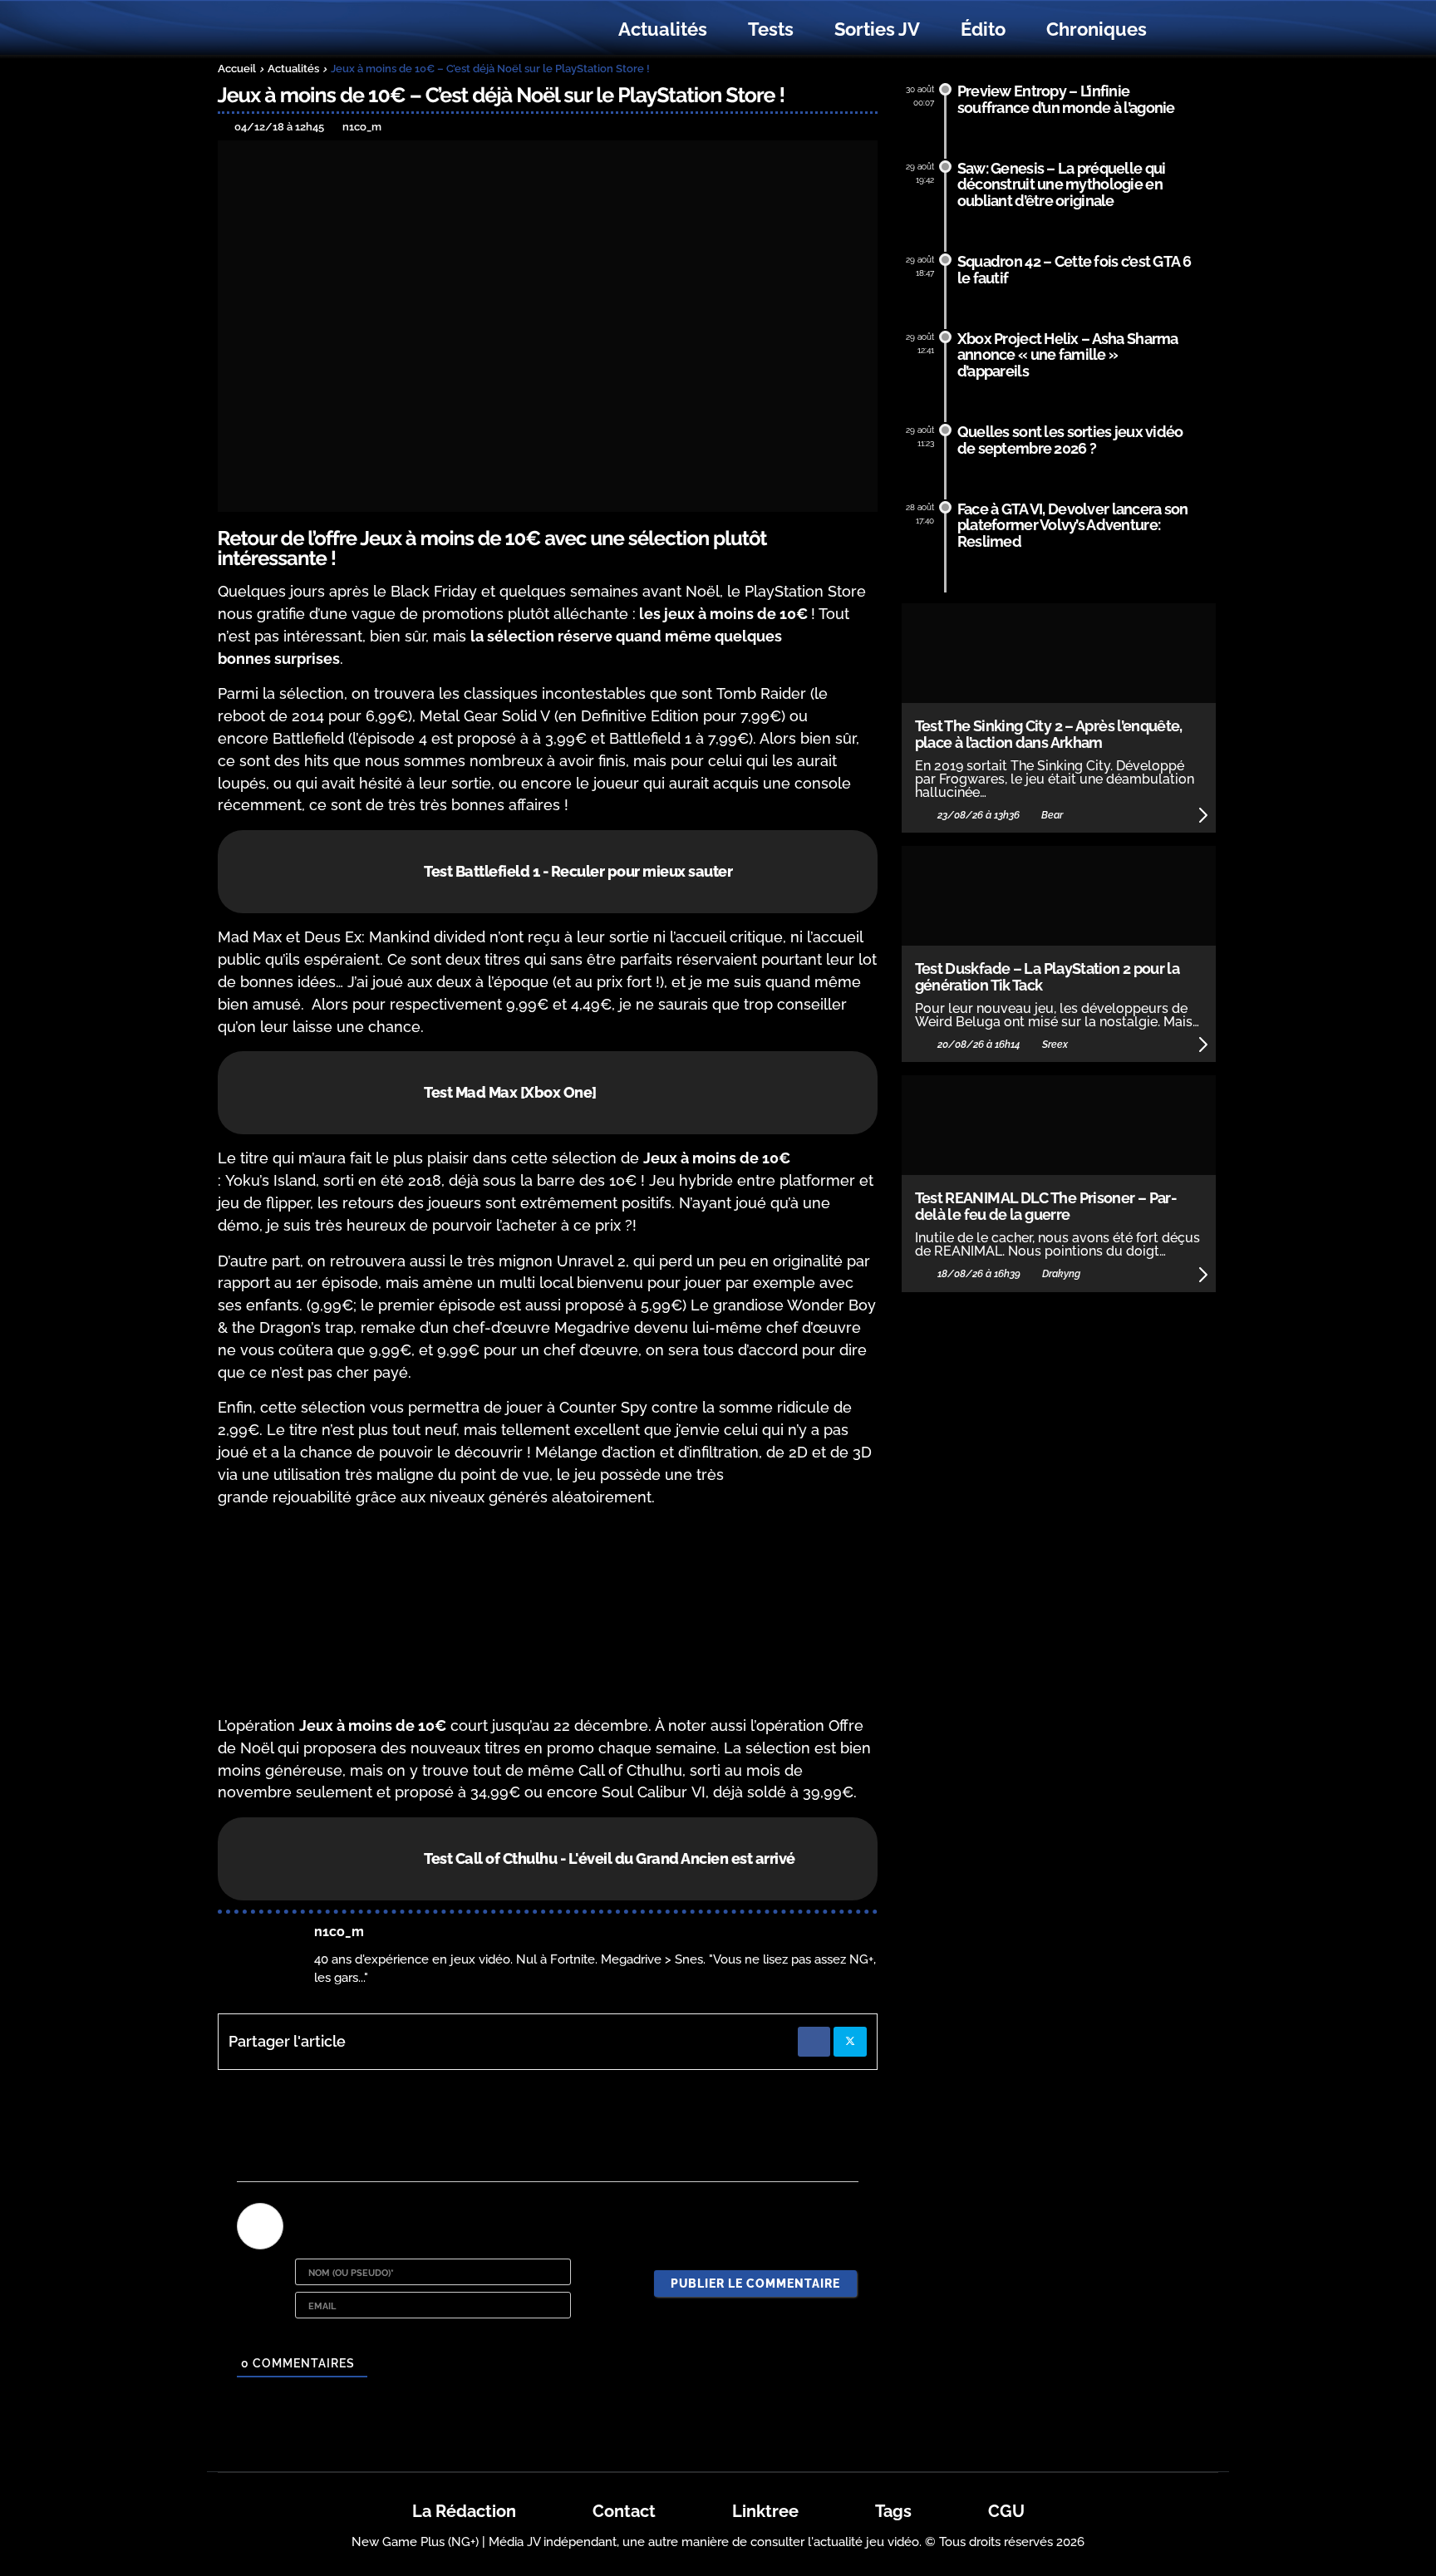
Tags (893, 2511)
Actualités (663, 29)
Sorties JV (877, 29)
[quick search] (1185, 30)
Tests (771, 29)
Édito (983, 29)
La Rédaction (464, 2511)
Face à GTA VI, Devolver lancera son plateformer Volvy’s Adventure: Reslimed (1073, 526)
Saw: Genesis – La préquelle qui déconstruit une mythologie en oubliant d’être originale (1062, 185)
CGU (1006, 2511)
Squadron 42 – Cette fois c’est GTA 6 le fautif (1074, 270)
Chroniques (1097, 29)
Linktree (765, 2511)
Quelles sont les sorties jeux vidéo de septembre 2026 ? (1070, 440)
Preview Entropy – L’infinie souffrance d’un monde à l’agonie (1066, 99)
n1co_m (339, 1932)
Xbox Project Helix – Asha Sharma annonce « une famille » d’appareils (1068, 355)
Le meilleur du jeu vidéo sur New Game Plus (309, 29)
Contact (624, 2511)
